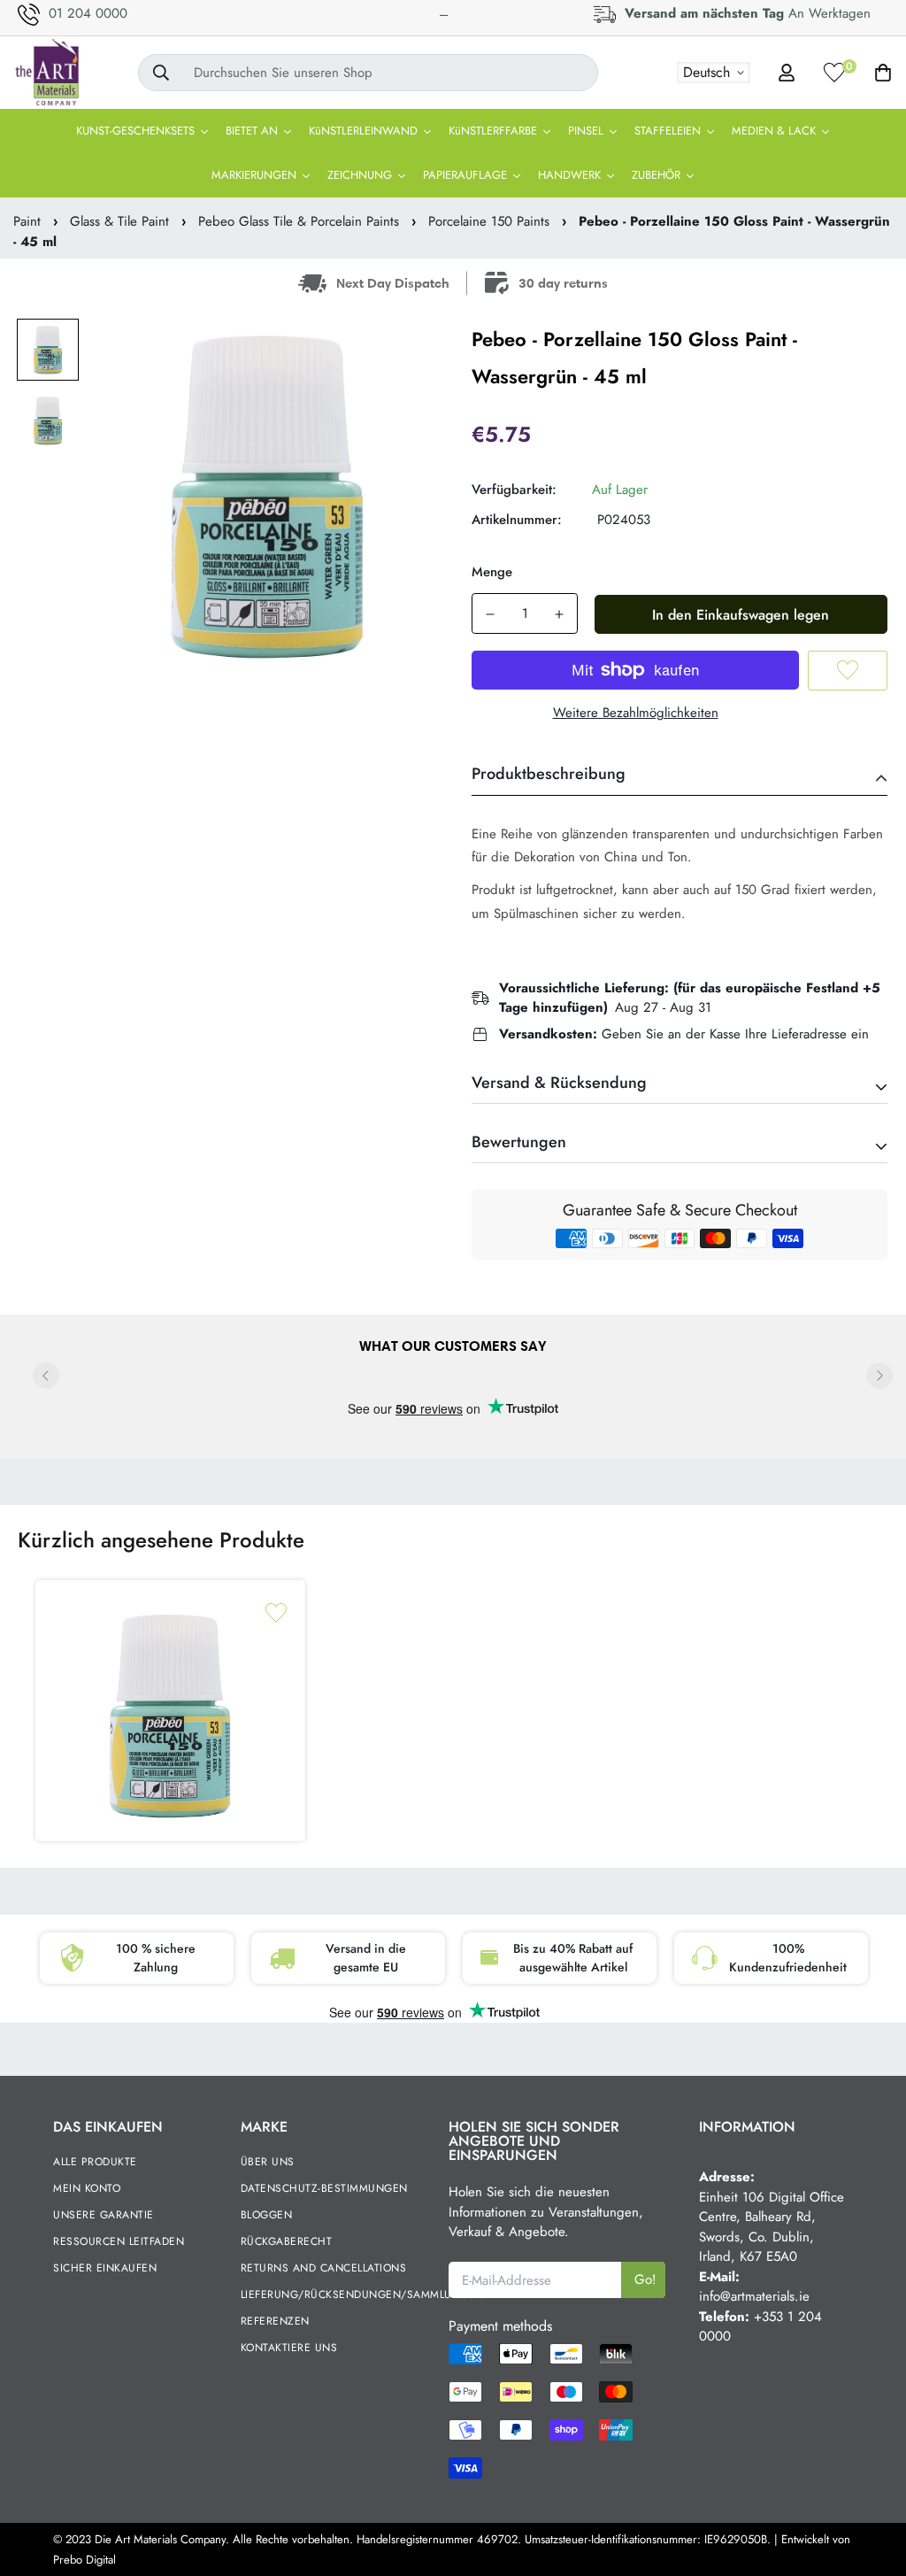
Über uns (268, 2162)
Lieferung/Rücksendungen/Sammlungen (362, 2294)
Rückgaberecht (287, 2241)
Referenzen (275, 2321)
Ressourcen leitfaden (119, 2241)
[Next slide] (879, 1376)
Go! (645, 2279)
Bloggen (267, 2215)
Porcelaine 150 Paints (489, 221)
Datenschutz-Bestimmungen (324, 2188)
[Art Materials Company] (46, 73)
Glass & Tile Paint (119, 221)
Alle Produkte (95, 2162)
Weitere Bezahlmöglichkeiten (636, 713)
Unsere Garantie (104, 2215)
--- (444, 14)
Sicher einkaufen (105, 2268)
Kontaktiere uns (289, 2348)
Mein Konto (87, 2188)
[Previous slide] (46, 1376)
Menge (492, 572)
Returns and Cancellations (324, 2268)
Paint (27, 221)
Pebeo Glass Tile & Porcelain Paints (299, 221)
